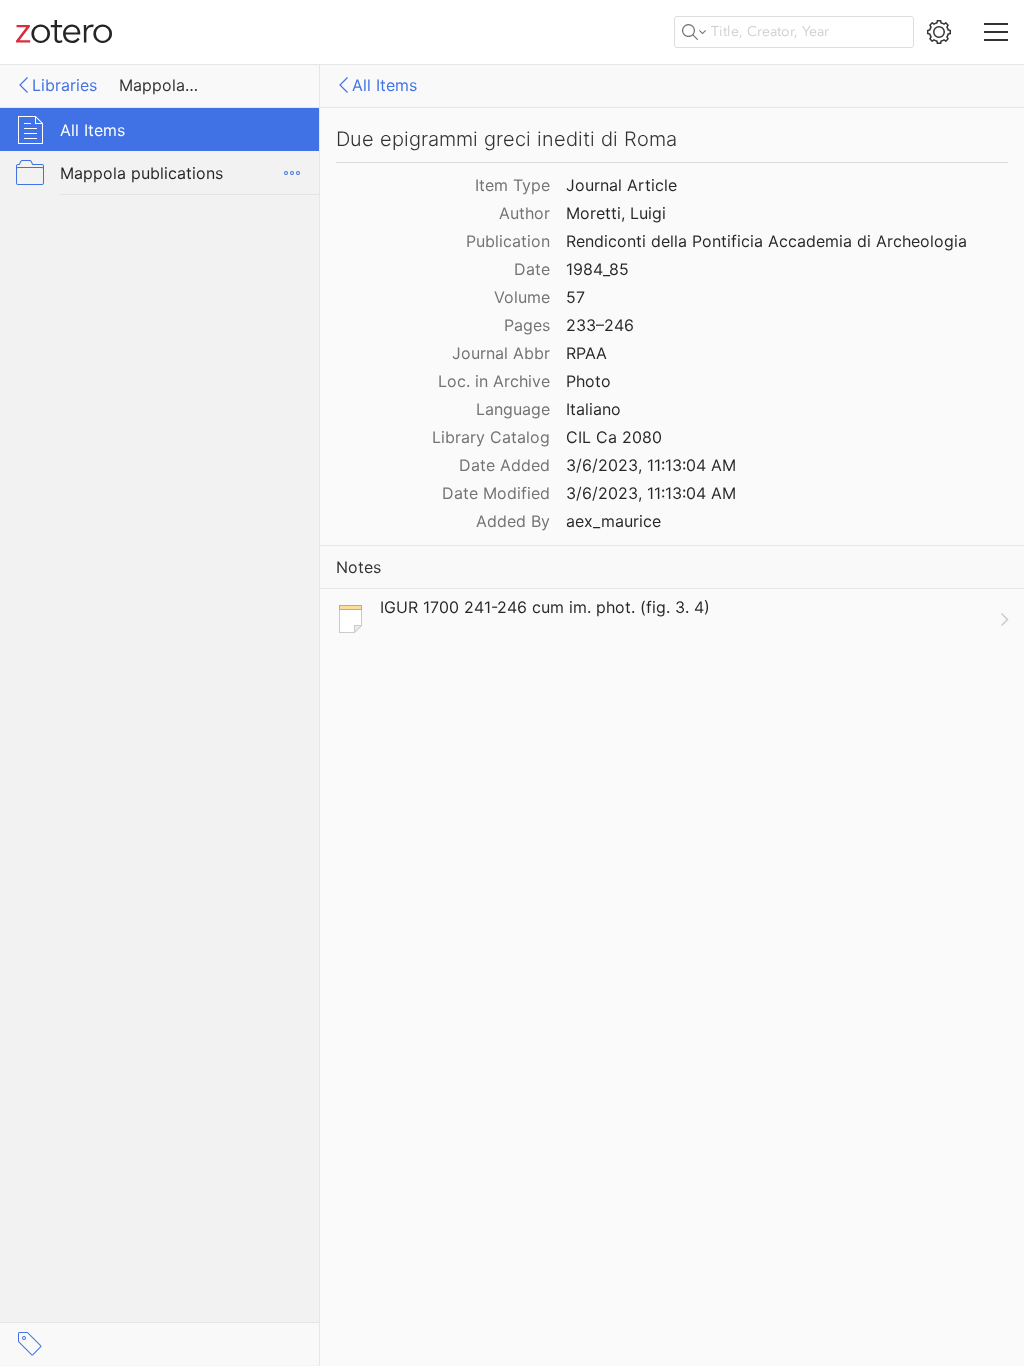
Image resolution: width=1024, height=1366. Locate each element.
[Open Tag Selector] (30, 1344)
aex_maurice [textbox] (613, 521)
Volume (522, 297)
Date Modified (496, 493)
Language (513, 409)
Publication (508, 241)
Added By (513, 521)
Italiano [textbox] (593, 409)
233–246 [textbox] (600, 325)
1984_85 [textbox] (597, 269)
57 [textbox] (575, 297)
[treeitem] (160, 129)
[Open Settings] (939, 32)
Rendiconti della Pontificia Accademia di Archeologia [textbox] (766, 241)
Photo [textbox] (588, 381)
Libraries (64, 85)
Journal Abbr (501, 353)
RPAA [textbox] (586, 353)
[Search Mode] (694, 32)
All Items (384, 85)
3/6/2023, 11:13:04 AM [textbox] (651, 465)
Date (532, 269)
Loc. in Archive (494, 381)
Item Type (512, 185)
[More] (292, 173)
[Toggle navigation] (996, 32)
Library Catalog (491, 437)
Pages (527, 325)
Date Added (504, 465)
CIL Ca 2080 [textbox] (614, 437)
